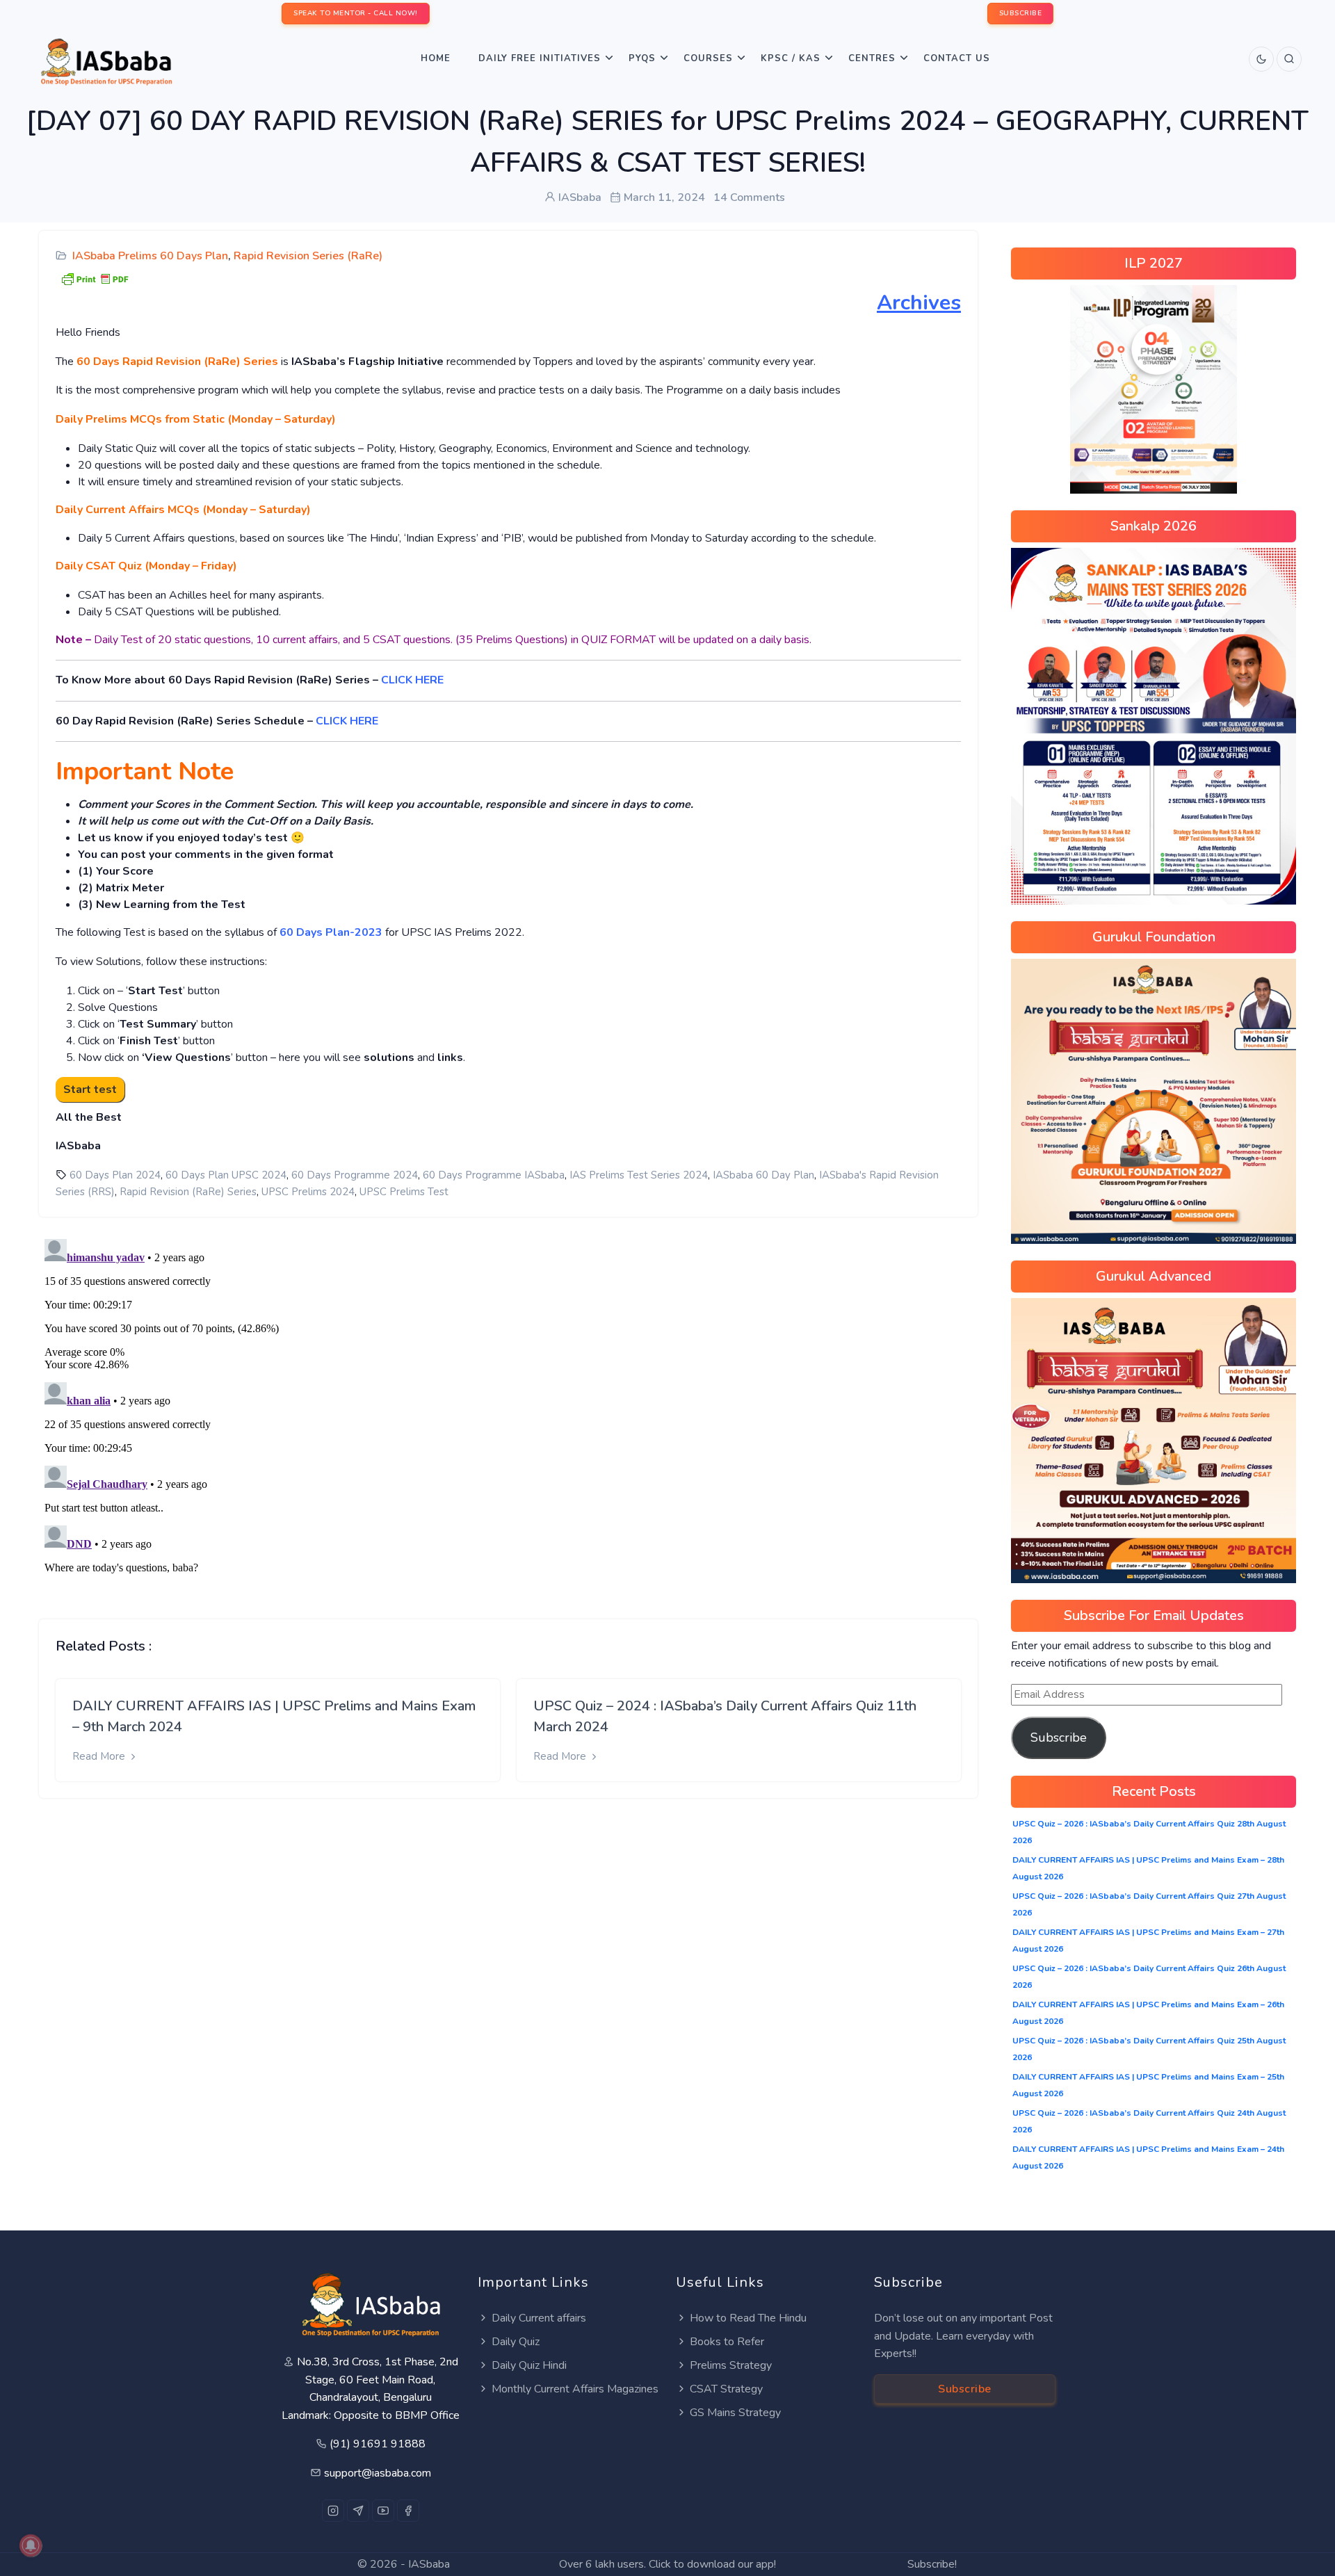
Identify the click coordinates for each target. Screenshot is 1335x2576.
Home (436, 58)
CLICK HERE (414, 680)
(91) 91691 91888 (378, 2444)
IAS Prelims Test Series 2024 (639, 1175)
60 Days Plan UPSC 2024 (226, 1175)
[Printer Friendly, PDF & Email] (95, 278)
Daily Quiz (516, 2342)
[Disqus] (508, 1407)
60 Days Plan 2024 (115, 1175)
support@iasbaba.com (378, 2473)
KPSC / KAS (791, 58)
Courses (708, 58)
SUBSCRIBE (1021, 13)
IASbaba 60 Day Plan (763, 1175)
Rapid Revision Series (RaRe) (308, 256)
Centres (872, 58)
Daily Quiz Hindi (529, 2365)
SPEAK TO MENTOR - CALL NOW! (356, 13)
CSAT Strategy (726, 2389)
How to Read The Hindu (748, 2318)
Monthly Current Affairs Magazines (575, 2389)
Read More (100, 1756)
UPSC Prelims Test (404, 1192)
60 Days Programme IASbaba (494, 1175)
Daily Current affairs (539, 2318)
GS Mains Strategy (735, 2413)
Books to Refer (727, 2342)
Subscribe (1059, 1737)
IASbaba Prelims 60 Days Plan (150, 256)
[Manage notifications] (31, 2545)
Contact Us (957, 58)
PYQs (642, 58)
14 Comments (749, 197)
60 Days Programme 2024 (355, 1175)
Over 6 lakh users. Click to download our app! (667, 2564)
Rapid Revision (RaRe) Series (188, 1192)
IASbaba (429, 2564)
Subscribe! (932, 2564)
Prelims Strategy (731, 2365)
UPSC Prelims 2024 (308, 1192)
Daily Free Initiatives (540, 58)
